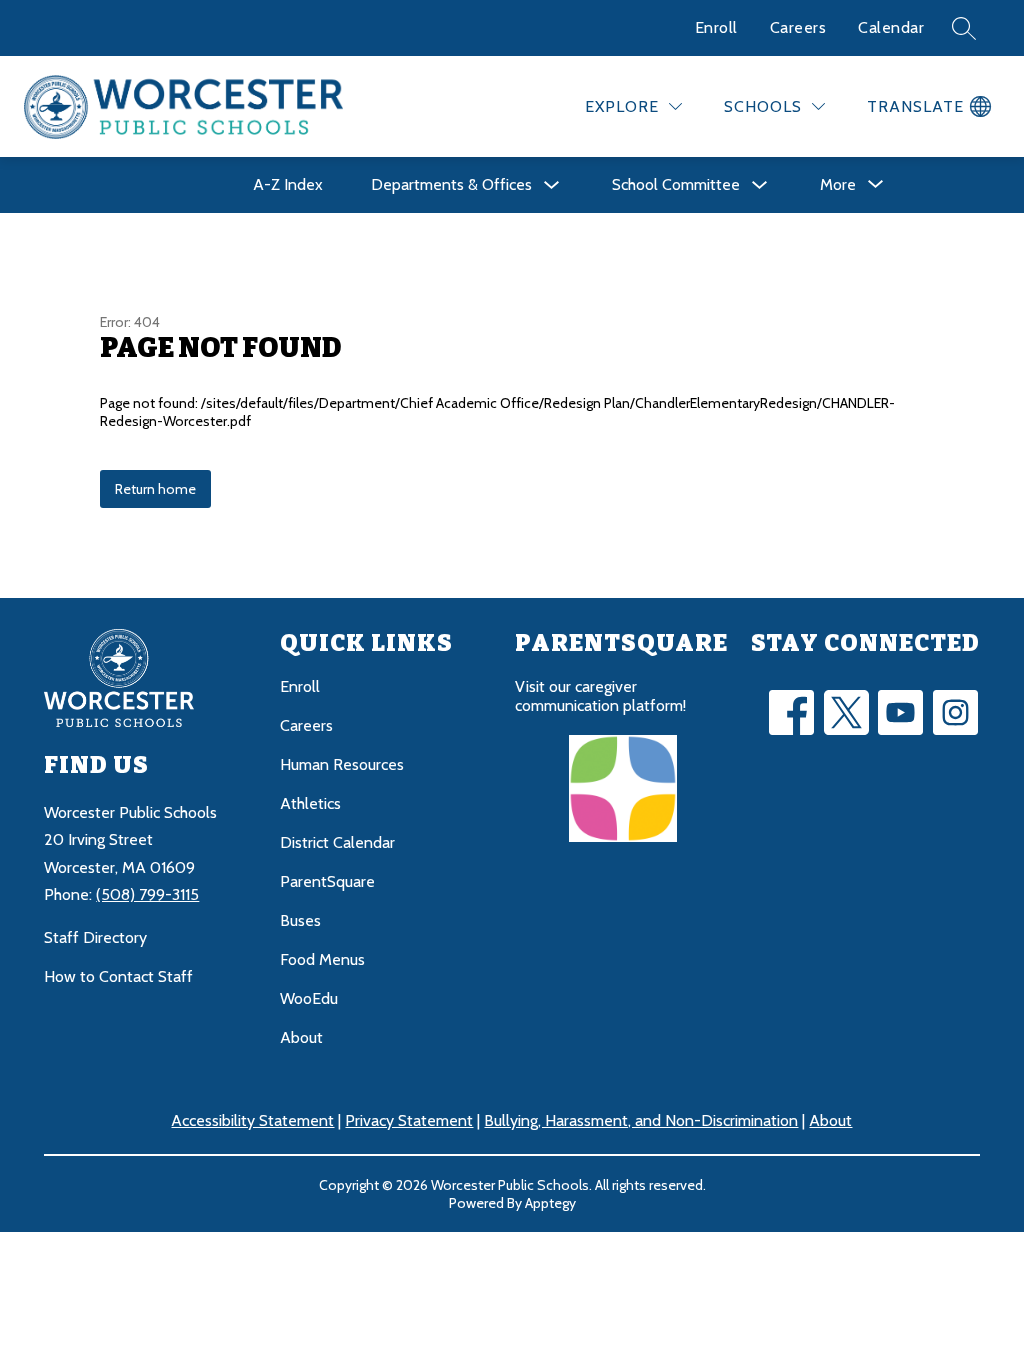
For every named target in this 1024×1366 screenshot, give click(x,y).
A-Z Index (288, 184)
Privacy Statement (409, 1120)
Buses (300, 920)
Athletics (310, 803)
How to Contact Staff (118, 976)
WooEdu (309, 998)
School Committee (676, 184)
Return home (155, 489)
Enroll (716, 27)
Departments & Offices (451, 184)
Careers (798, 27)
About (301, 1037)
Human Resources (342, 764)
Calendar (891, 27)
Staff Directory (95, 937)
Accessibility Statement (252, 1120)
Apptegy (550, 1203)
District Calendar (337, 842)
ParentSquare (327, 881)
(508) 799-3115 (147, 894)
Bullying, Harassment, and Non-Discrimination (641, 1120)
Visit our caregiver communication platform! (600, 696)
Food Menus (322, 959)
